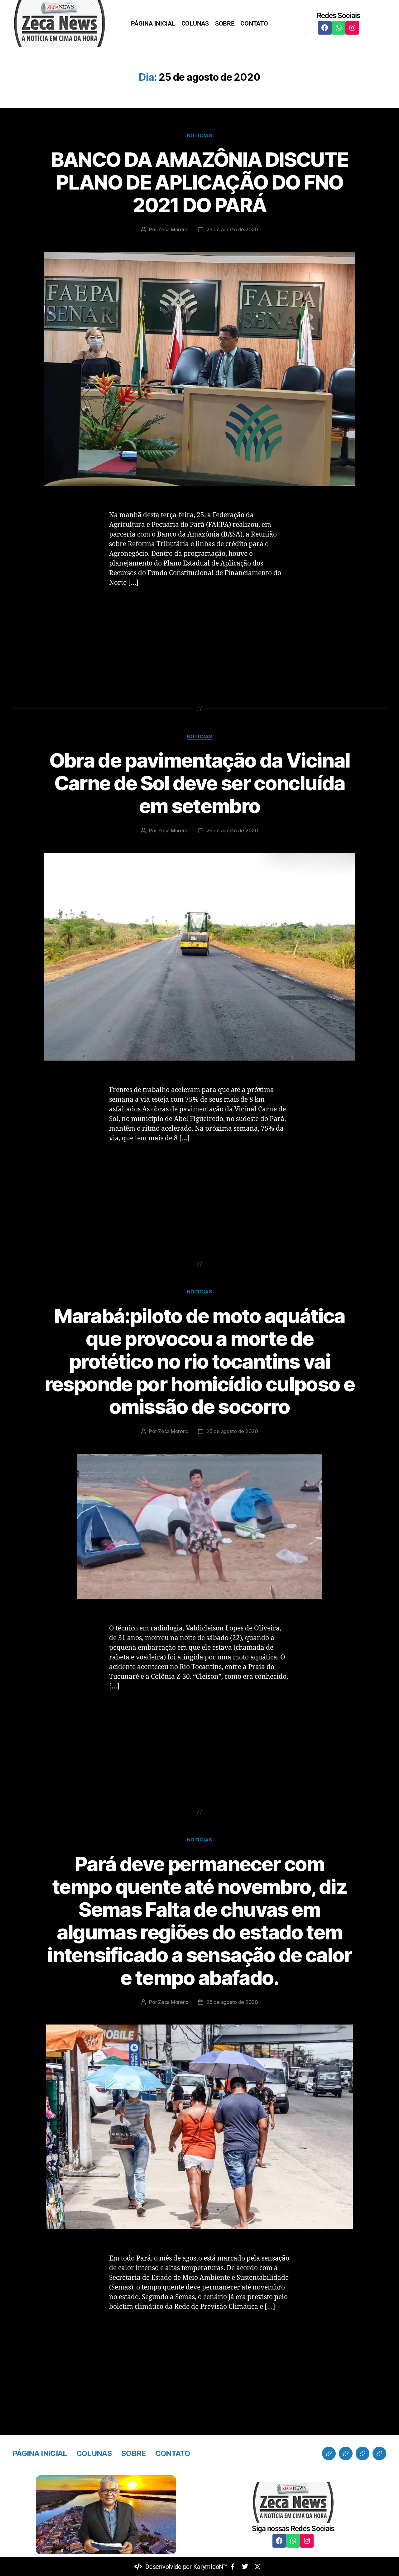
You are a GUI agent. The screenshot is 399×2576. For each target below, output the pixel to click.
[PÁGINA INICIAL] (329, 2453)
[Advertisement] (199, 640)
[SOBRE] (363, 2453)
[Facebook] (325, 28)
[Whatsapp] (339, 28)
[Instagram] (352, 28)
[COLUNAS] (346, 2453)
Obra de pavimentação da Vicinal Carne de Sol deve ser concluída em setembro (200, 783)
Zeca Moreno (173, 229)
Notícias (199, 136)
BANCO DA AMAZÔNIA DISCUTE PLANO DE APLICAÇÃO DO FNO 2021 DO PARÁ (200, 182)
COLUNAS (195, 23)
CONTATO (254, 23)
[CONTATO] (379, 2453)
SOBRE (225, 23)
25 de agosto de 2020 (232, 229)
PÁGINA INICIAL (153, 23)
